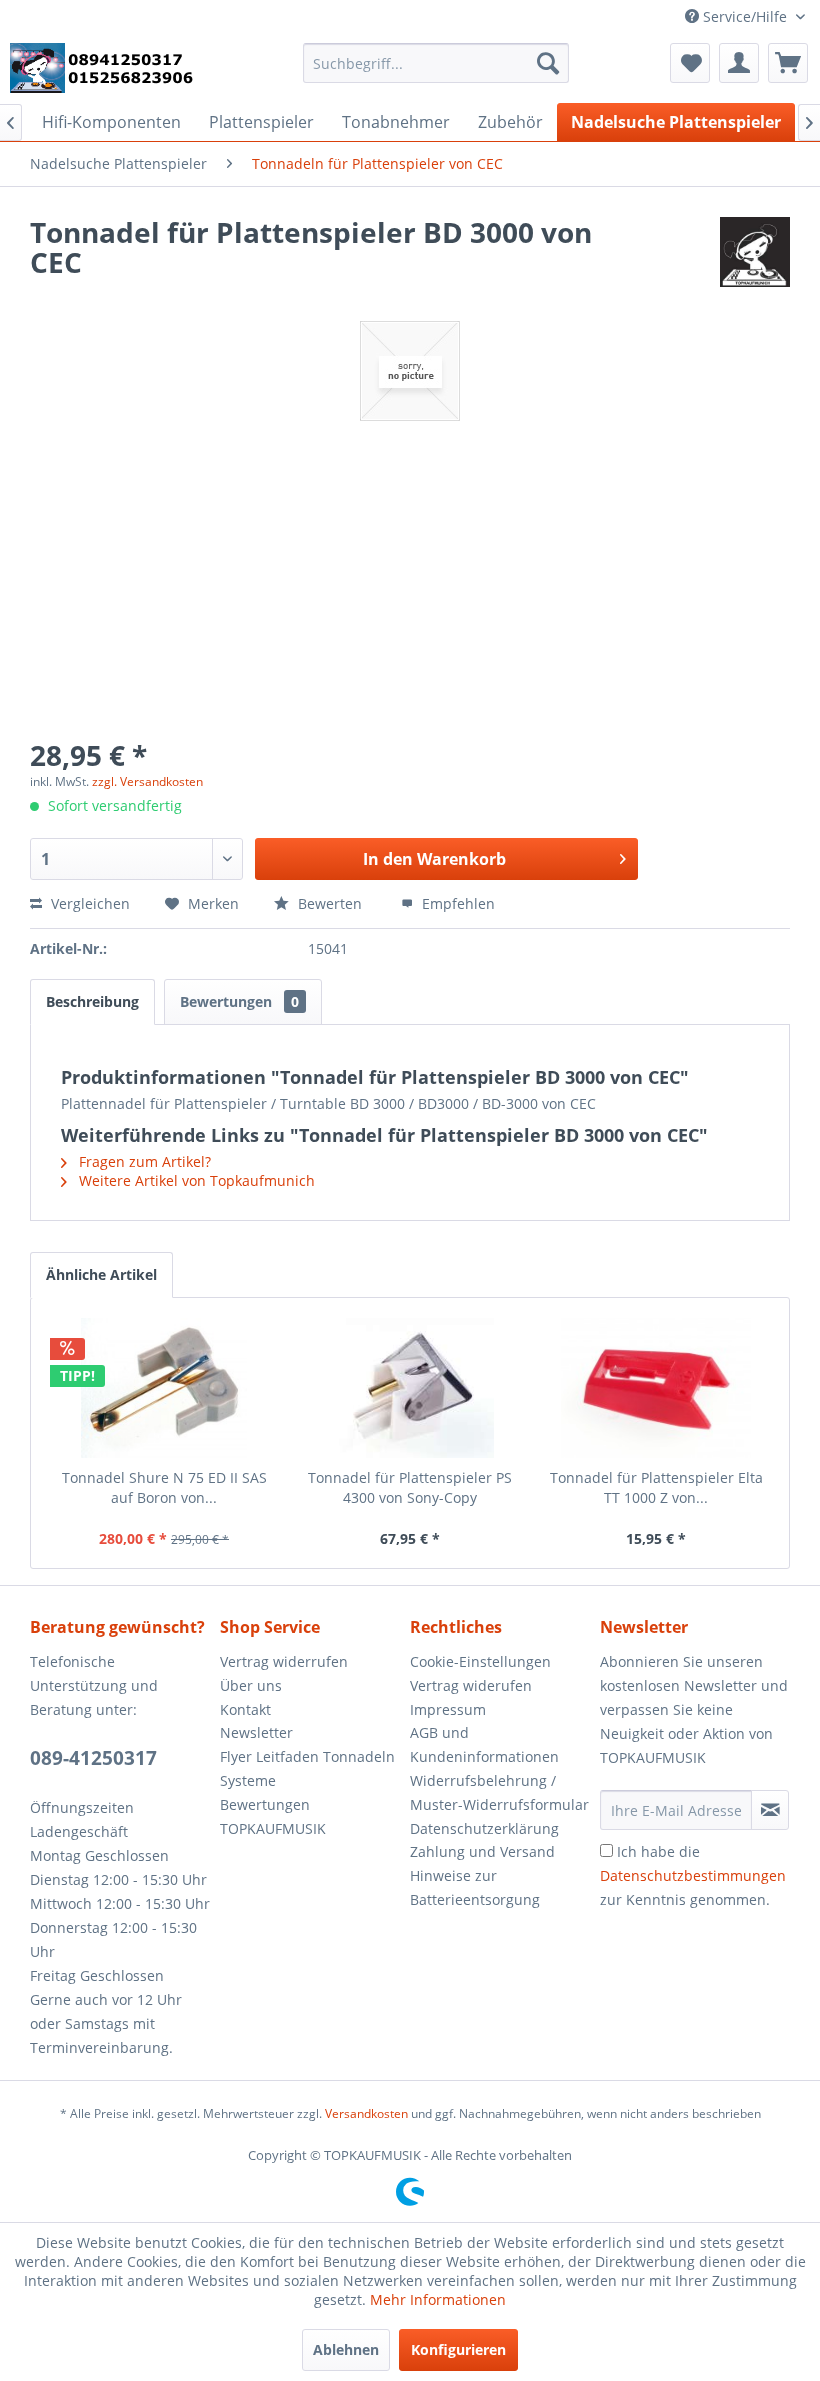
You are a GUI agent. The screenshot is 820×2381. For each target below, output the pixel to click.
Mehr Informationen (438, 2299)
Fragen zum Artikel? (143, 1161)
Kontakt (245, 1709)
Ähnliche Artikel (101, 1274)
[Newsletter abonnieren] (770, 1810)
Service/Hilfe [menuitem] (745, 16)
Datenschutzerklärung (484, 1828)
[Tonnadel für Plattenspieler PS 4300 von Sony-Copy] (410, 1388)
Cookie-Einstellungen (480, 1661)
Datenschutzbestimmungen (693, 1875)
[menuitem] (436, 63)
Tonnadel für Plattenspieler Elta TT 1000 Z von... (656, 1487)
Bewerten (330, 903)
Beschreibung (92, 1001)
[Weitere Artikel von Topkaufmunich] (755, 252)
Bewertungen (239, 1001)
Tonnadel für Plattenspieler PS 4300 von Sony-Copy (410, 1487)
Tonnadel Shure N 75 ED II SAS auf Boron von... (164, 1487)
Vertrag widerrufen (284, 1661)
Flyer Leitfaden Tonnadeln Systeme (307, 1768)
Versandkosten (366, 2113)
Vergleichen (88, 903)
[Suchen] (548, 63)
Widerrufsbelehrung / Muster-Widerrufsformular (499, 1792)
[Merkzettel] (690, 63)
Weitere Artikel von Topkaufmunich (195, 1180)
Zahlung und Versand (482, 1851)
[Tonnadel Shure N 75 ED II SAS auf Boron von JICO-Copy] (164, 1388)
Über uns (251, 1685)
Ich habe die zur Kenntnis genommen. (693, 1875)
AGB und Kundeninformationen (484, 1744)
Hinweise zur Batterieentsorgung (475, 1887)
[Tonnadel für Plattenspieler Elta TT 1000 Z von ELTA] (656, 1388)
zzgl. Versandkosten (147, 781)
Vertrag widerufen (471, 1685)
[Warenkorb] (788, 63)
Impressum (448, 1709)
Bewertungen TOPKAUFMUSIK (273, 1816)
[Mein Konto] (739, 63)
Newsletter (256, 1732)
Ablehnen (346, 2349)
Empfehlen (456, 903)
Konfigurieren (458, 2349)
